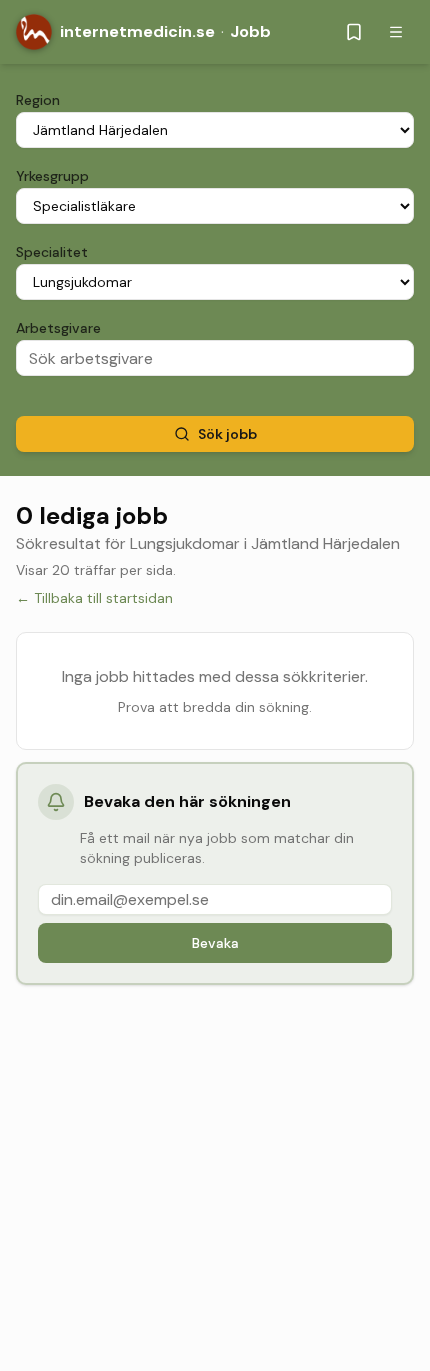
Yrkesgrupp (52, 176)
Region (38, 100)
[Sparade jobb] (354, 32)
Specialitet (52, 252)
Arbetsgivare (58, 328)
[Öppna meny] (396, 32)
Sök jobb (227, 434)
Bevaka (215, 943)
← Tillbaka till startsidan (94, 598)
